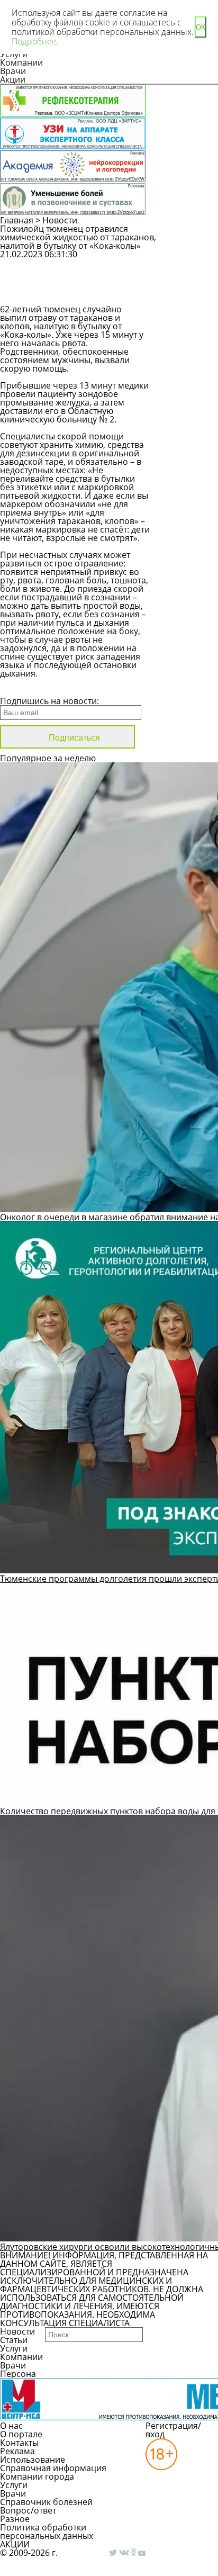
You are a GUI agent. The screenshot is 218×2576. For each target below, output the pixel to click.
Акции (13, 79)
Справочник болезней (46, 2502)
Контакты (19, 2443)
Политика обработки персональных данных (47, 2532)
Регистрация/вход (173, 2430)
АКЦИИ (15, 2544)
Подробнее (34, 41)
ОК (201, 27)
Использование (33, 2460)
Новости (60, 220)
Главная (17, 220)
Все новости (36, 687)
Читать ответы (191, 291)
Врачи (13, 71)
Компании (21, 62)
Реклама (17, 2451)
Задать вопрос (191, 264)
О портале (21, 2434)
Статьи (14, 2340)
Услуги (14, 2348)
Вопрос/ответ (28, 2510)
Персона (18, 2374)
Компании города (37, 2476)
